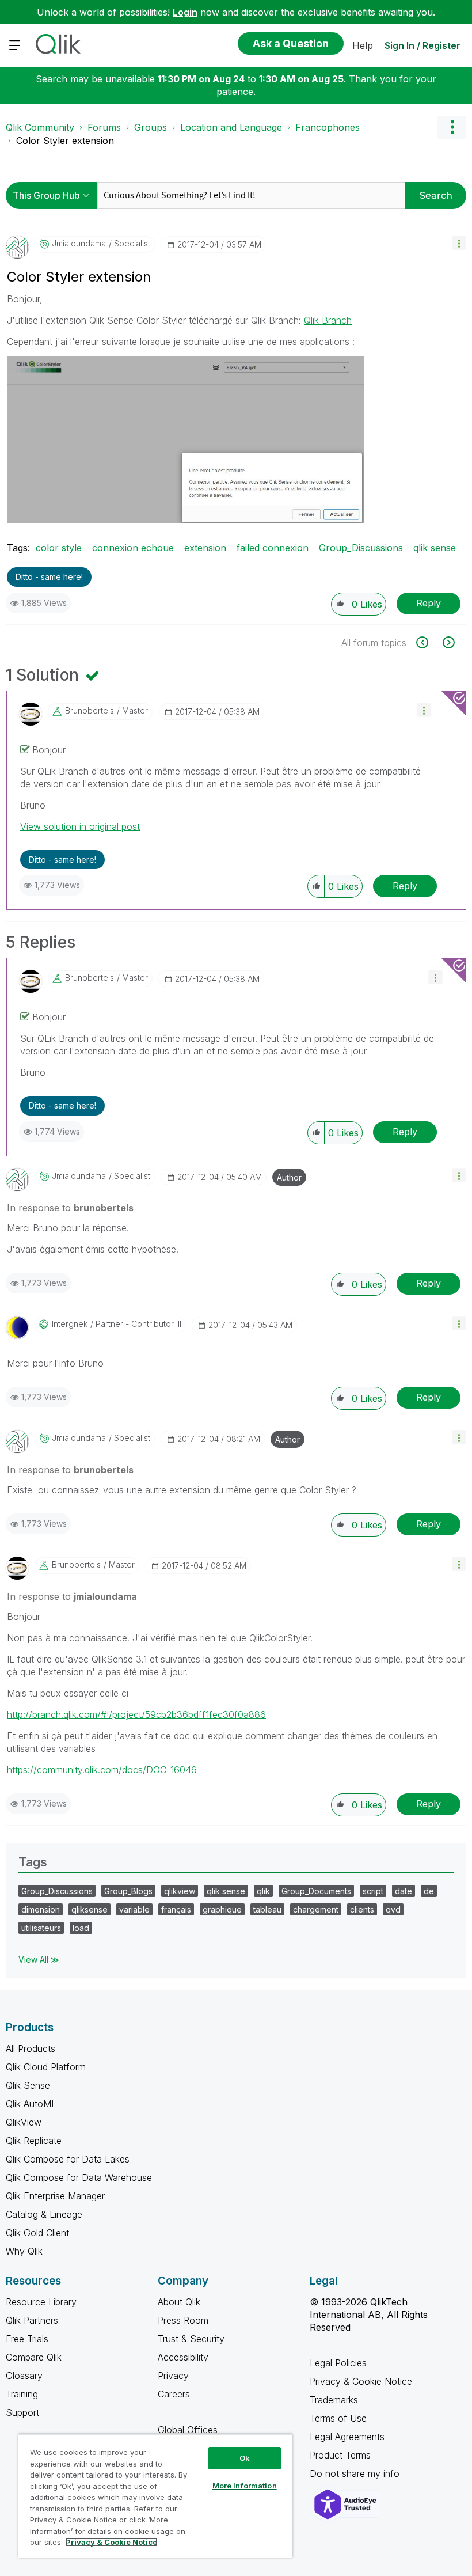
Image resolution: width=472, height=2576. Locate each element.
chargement (316, 1909)
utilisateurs (41, 1928)
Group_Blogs (128, 1891)
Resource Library (41, 2302)
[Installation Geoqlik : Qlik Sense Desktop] (448, 642)
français (176, 1909)
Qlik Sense (28, 2085)
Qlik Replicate (34, 2141)
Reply (429, 603)
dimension (41, 1909)
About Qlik (179, 2302)
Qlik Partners (32, 2320)
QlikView (24, 2122)
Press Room (183, 2320)
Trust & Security (191, 2339)
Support (22, 2412)
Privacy (173, 2376)
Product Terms (340, 2455)
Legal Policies (338, 2363)
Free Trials (27, 2339)
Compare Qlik (34, 2357)
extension (205, 548)
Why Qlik (24, 2251)
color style (59, 548)
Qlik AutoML (31, 2104)
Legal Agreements (347, 2437)
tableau (267, 1909)
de (429, 1891)
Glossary (24, 2376)
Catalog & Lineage (44, 2214)
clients (362, 1909)
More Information (245, 2486)
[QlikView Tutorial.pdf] (429, 642)
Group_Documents (316, 1891)
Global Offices (188, 2430)
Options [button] (452, 127)
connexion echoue (133, 548)
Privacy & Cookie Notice (361, 2381)
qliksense (90, 1909)
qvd (393, 1909)
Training (22, 2394)
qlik (263, 1891)
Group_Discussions (361, 548)
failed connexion (273, 548)
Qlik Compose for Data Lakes (68, 2159)
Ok (245, 2458)
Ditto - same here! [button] (49, 577)
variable (134, 1909)
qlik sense (435, 548)
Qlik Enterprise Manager (55, 2196)
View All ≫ (39, 1959)
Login (185, 12)
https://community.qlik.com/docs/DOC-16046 (102, 1770)
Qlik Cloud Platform (46, 2067)
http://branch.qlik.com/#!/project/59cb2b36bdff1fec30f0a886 (136, 1714)
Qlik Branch (328, 320)
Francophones (328, 127)
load (81, 1928)
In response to (70, 1208)
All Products (31, 2048)
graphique (222, 1909)
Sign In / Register (422, 45)
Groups (151, 127)
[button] (459, 243)
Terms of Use (338, 2418)
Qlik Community (40, 127)
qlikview (180, 1891)
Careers (174, 2394)
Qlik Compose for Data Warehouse (79, 2177)
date (404, 1891)
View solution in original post (80, 826)
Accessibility (183, 2357)
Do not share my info (356, 2473)
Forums (104, 127)
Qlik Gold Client (37, 2233)
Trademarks (334, 2400)
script (373, 1891)
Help (363, 45)
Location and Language (231, 127)
